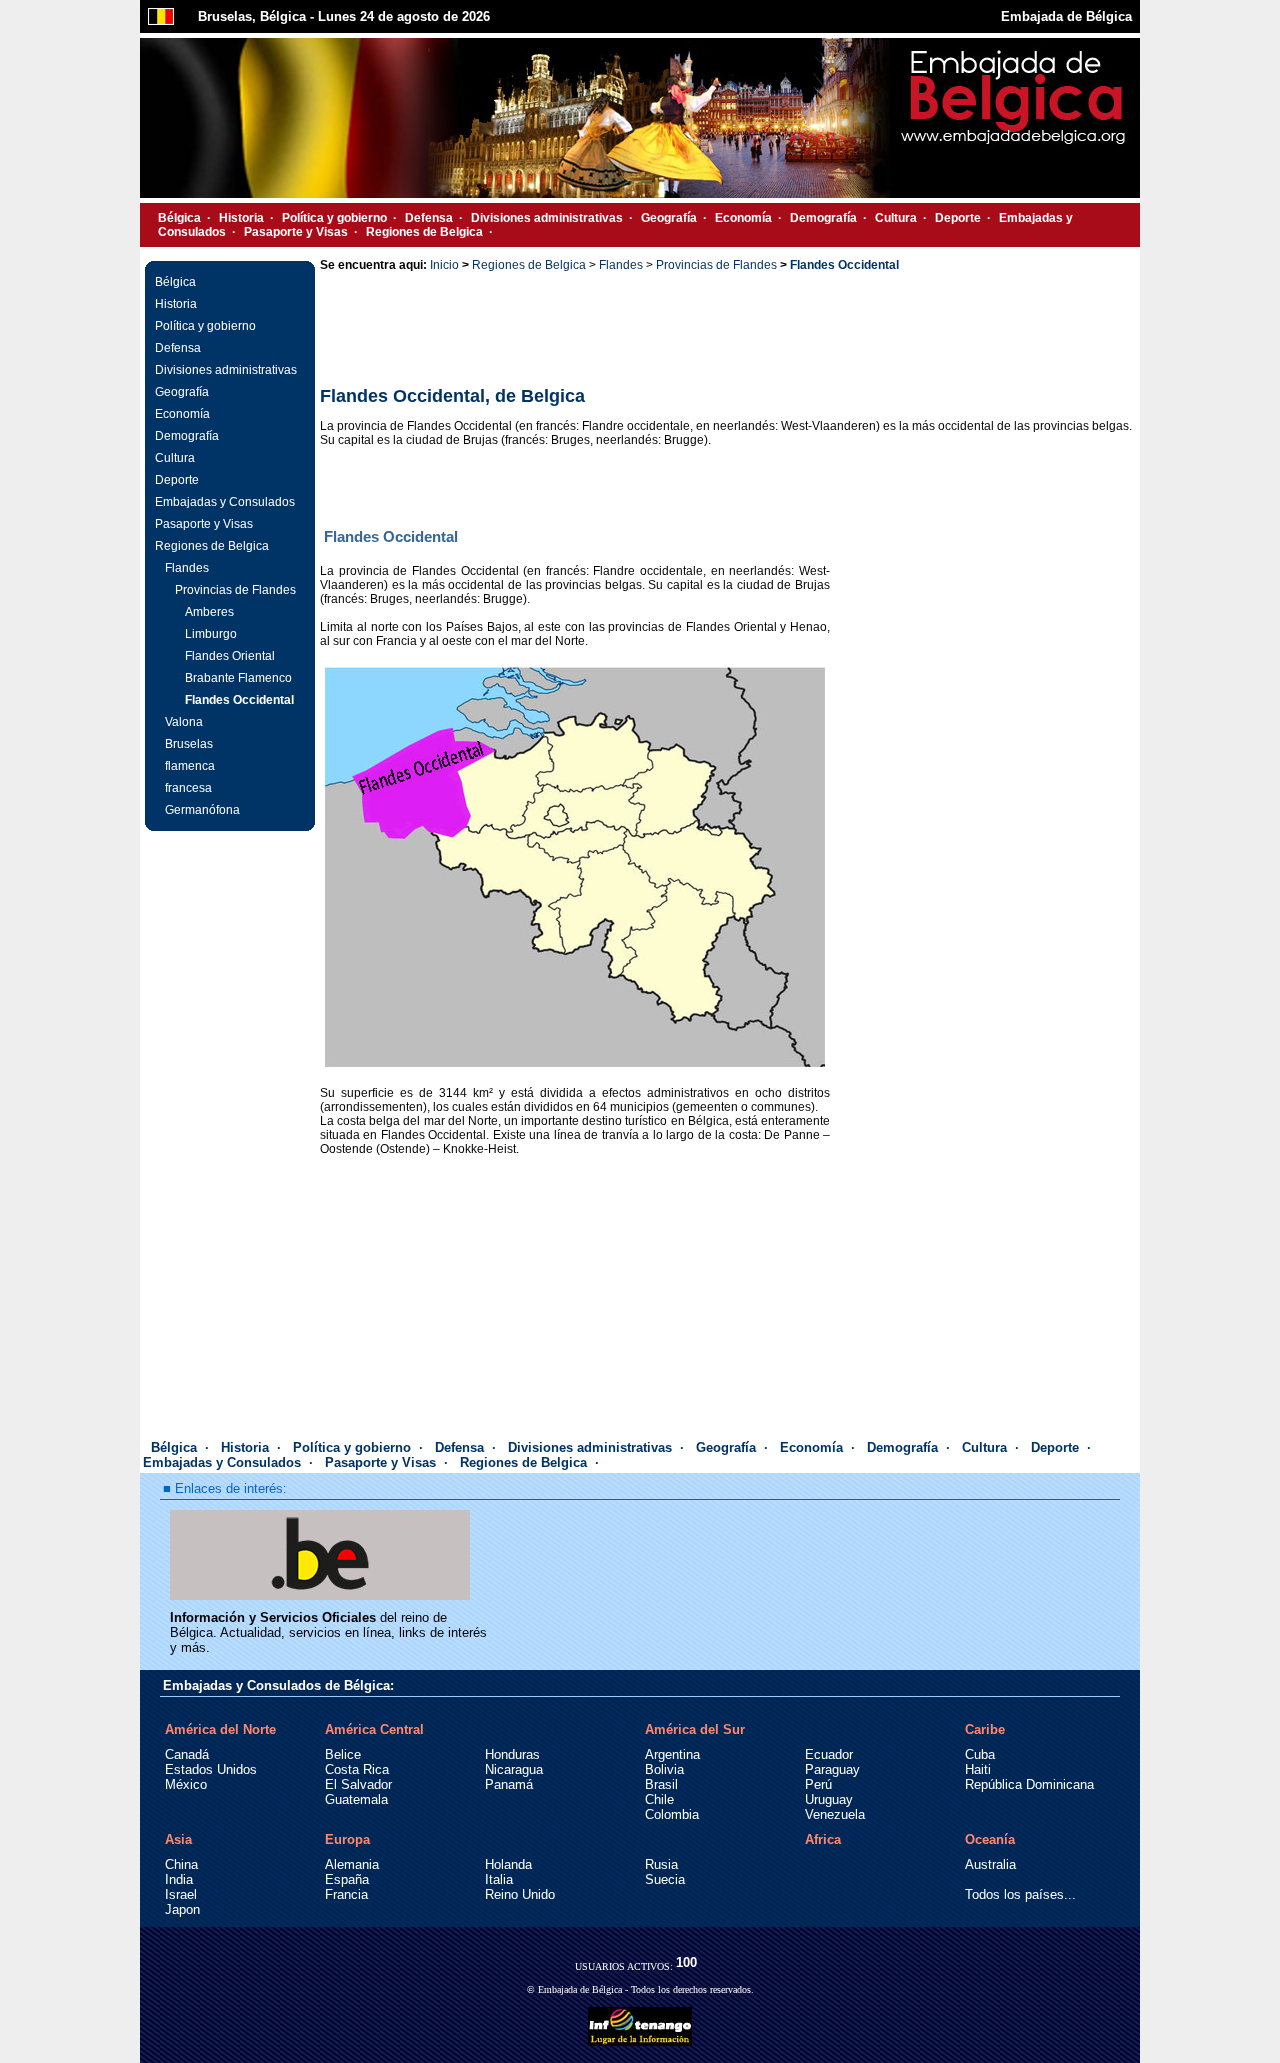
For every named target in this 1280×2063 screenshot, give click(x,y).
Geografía (669, 218)
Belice (343, 1754)
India (179, 1879)
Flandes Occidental (239, 700)
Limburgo (211, 634)
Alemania (352, 1864)
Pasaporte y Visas (296, 232)
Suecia (665, 1879)
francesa (188, 788)
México (186, 1784)
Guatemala (356, 1799)
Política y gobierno (334, 218)
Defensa (429, 218)
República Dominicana (1029, 1784)
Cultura (896, 218)
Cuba (980, 1754)
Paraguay (832, 1769)
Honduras (512, 1754)
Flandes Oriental (230, 656)
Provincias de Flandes (235, 590)
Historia (241, 218)
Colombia (672, 1814)
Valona (184, 722)
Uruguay (829, 1799)
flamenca (190, 766)
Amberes (209, 612)
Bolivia (664, 1769)
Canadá (187, 1754)
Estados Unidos (211, 1769)
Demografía (823, 218)
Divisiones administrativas (547, 218)
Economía (743, 218)
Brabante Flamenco (238, 678)
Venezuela (835, 1814)
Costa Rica (357, 1769)
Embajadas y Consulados (225, 502)
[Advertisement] (728, 329)
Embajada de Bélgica (1066, 16)
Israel (181, 1894)
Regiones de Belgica (424, 232)
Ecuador (829, 1754)
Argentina (672, 1754)
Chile (659, 1799)
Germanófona (202, 810)
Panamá (509, 1784)
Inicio (444, 265)
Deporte (958, 218)
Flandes (187, 568)
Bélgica (179, 218)
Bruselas (189, 744)
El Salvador (358, 1784)
